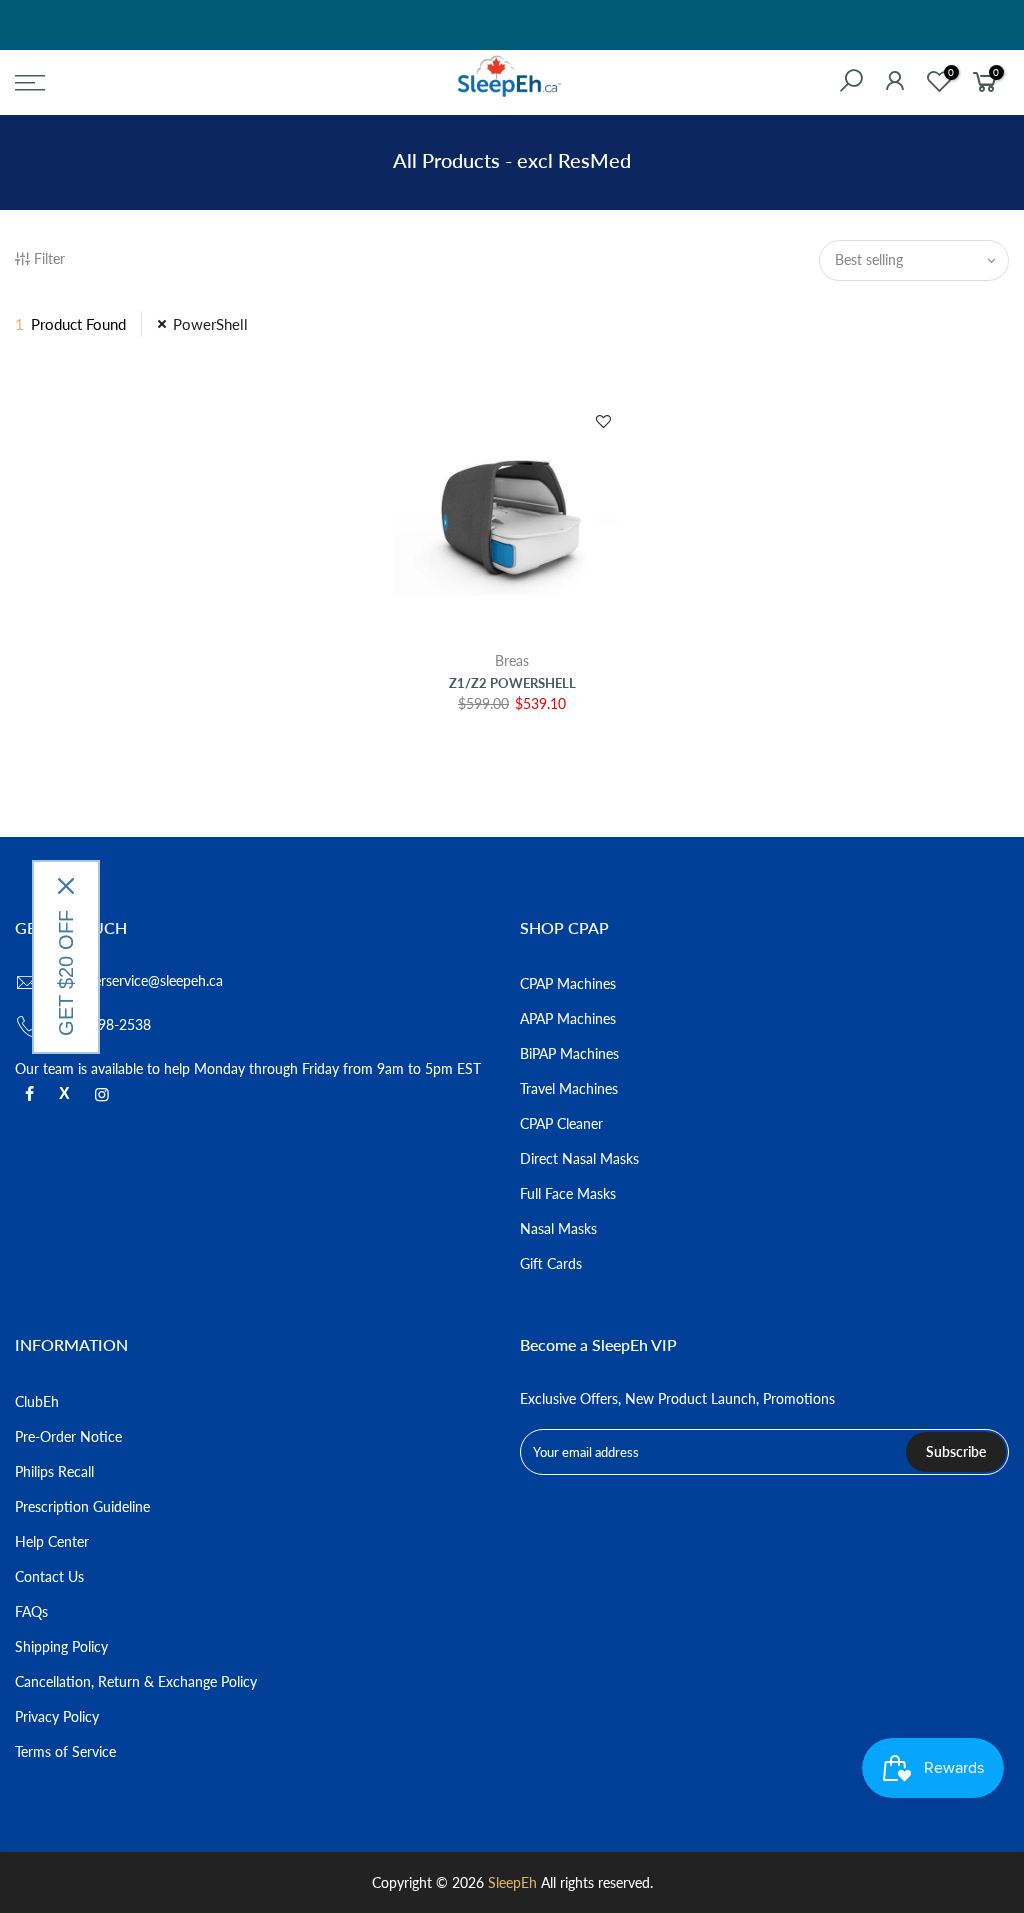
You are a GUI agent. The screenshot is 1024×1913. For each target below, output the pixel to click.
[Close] (66, 886)
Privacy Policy (57, 1716)
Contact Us (49, 1576)
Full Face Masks (568, 1193)
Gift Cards (551, 1263)
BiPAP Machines (569, 1053)
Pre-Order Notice (68, 1436)
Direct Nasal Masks (579, 1158)
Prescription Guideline (82, 1506)
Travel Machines (569, 1088)
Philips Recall (54, 1471)
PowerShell (210, 324)
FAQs (31, 1611)
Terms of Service (65, 1751)
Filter (49, 258)
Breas (512, 660)
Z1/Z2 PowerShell (512, 683)
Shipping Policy (61, 1646)
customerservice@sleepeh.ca (135, 980)
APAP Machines (568, 1018)
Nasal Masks (558, 1228)
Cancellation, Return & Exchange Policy (136, 1681)
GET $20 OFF (66, 973)
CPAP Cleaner (561, 1123)
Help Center (52, 1541)
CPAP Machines (568, 983)
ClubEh (37, 1401)
